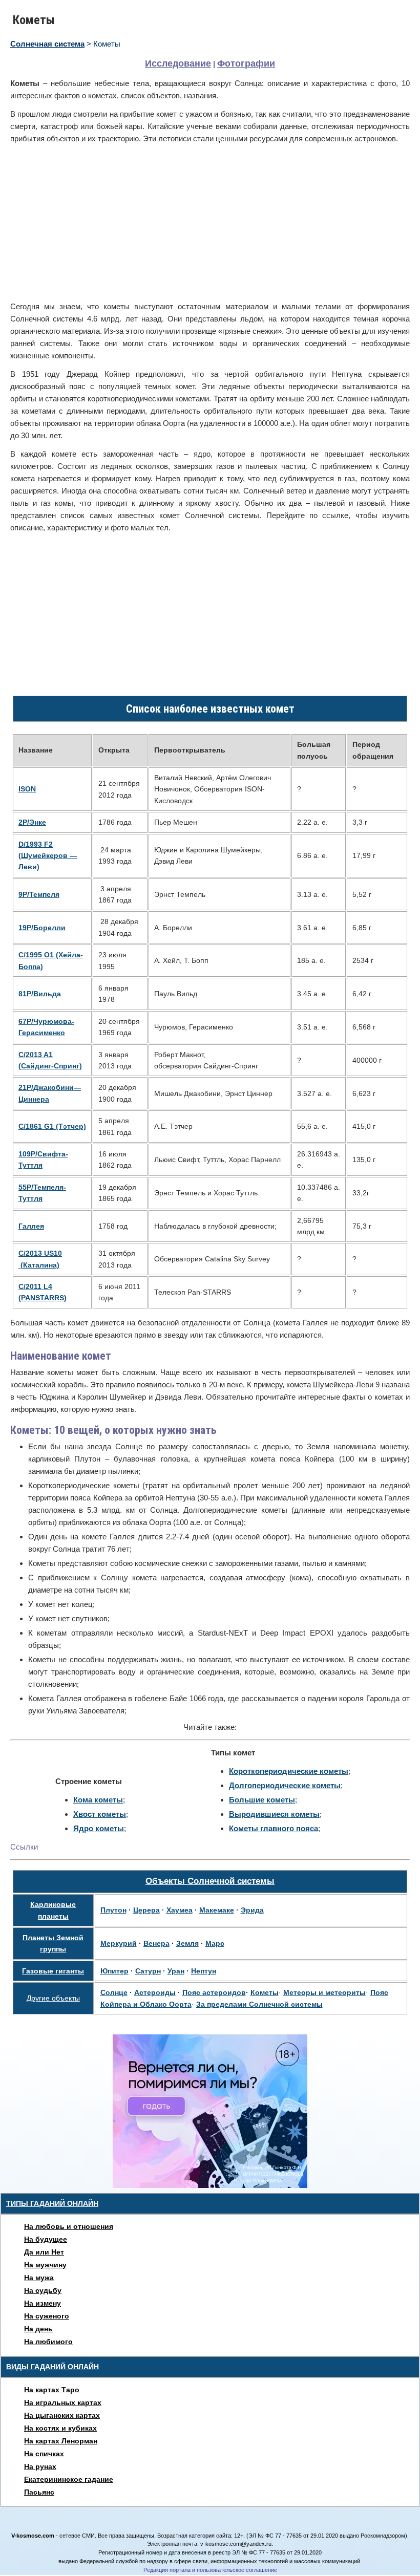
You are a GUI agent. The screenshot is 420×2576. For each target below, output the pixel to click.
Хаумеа (180, 1910)
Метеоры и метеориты (324, 1992)
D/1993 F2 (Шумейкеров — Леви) (48, 856)
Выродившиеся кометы (274, 1814)
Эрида (252, 1910)
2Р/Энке (32, 822)
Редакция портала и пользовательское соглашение (210, 2570)
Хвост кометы (100, 1814)
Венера (156, 1943)
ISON (27, 789)
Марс (215, 1943)
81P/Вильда (40, 994)
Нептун (204, 1971)
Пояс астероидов (214, 1992)
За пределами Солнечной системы (259, 2004)
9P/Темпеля (39, 894)
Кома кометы (98, 1800)
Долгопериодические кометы (285, 1785)
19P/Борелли (42, 928)
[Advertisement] (210, 223)
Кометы (265, 1992)
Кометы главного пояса (274, 1828)
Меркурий (119, 1943)
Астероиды (155, 1992)
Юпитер (114, 1971)
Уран (176, 1971)
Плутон (113, 1910)
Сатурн (148, 1971)
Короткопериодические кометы (289, 1771)
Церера (146, 1910)
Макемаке (217, 1910)
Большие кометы (262, 1800)
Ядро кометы (99, 1828)
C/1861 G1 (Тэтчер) (52, 1126)
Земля (187, 1943)
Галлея (31, 1226)
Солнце (114, 1992)
